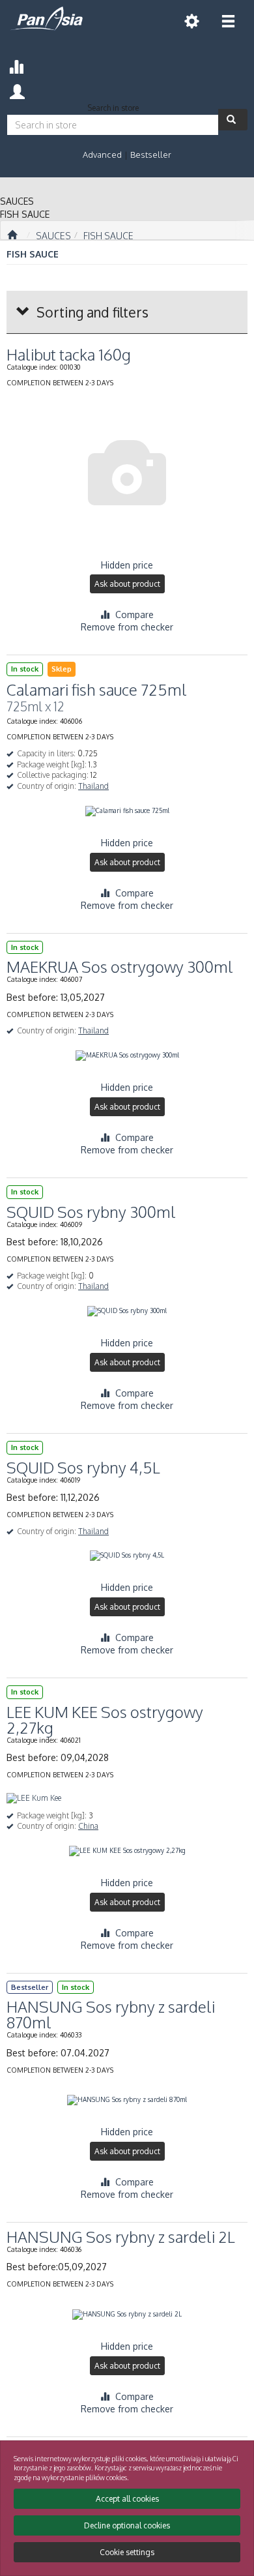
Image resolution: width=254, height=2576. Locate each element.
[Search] (233, 120)
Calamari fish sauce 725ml (97, 689)
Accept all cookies (127, 2499)
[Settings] (191, 21)
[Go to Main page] (12, 235)
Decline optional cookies (127, 2525)
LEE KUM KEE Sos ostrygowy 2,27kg (105, 1720)
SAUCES (53, 236)
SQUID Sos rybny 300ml (91, 1212)
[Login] (17, 90)
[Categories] (228, 21)
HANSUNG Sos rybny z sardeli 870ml (111, 2014)
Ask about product (127, 584)
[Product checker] (16, 65)
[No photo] (127, 473)
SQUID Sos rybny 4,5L (83, 1467)
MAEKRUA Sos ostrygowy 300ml (120, 967)
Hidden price (127, 565)
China (88, 1826)
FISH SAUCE (108, 236)
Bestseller (151, 155)
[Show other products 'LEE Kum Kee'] (34, 1799)
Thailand (93, 786)
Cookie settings (127, 2552)
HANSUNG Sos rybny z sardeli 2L (121, 2237)
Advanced (102, 155)
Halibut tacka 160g (69, 354)
